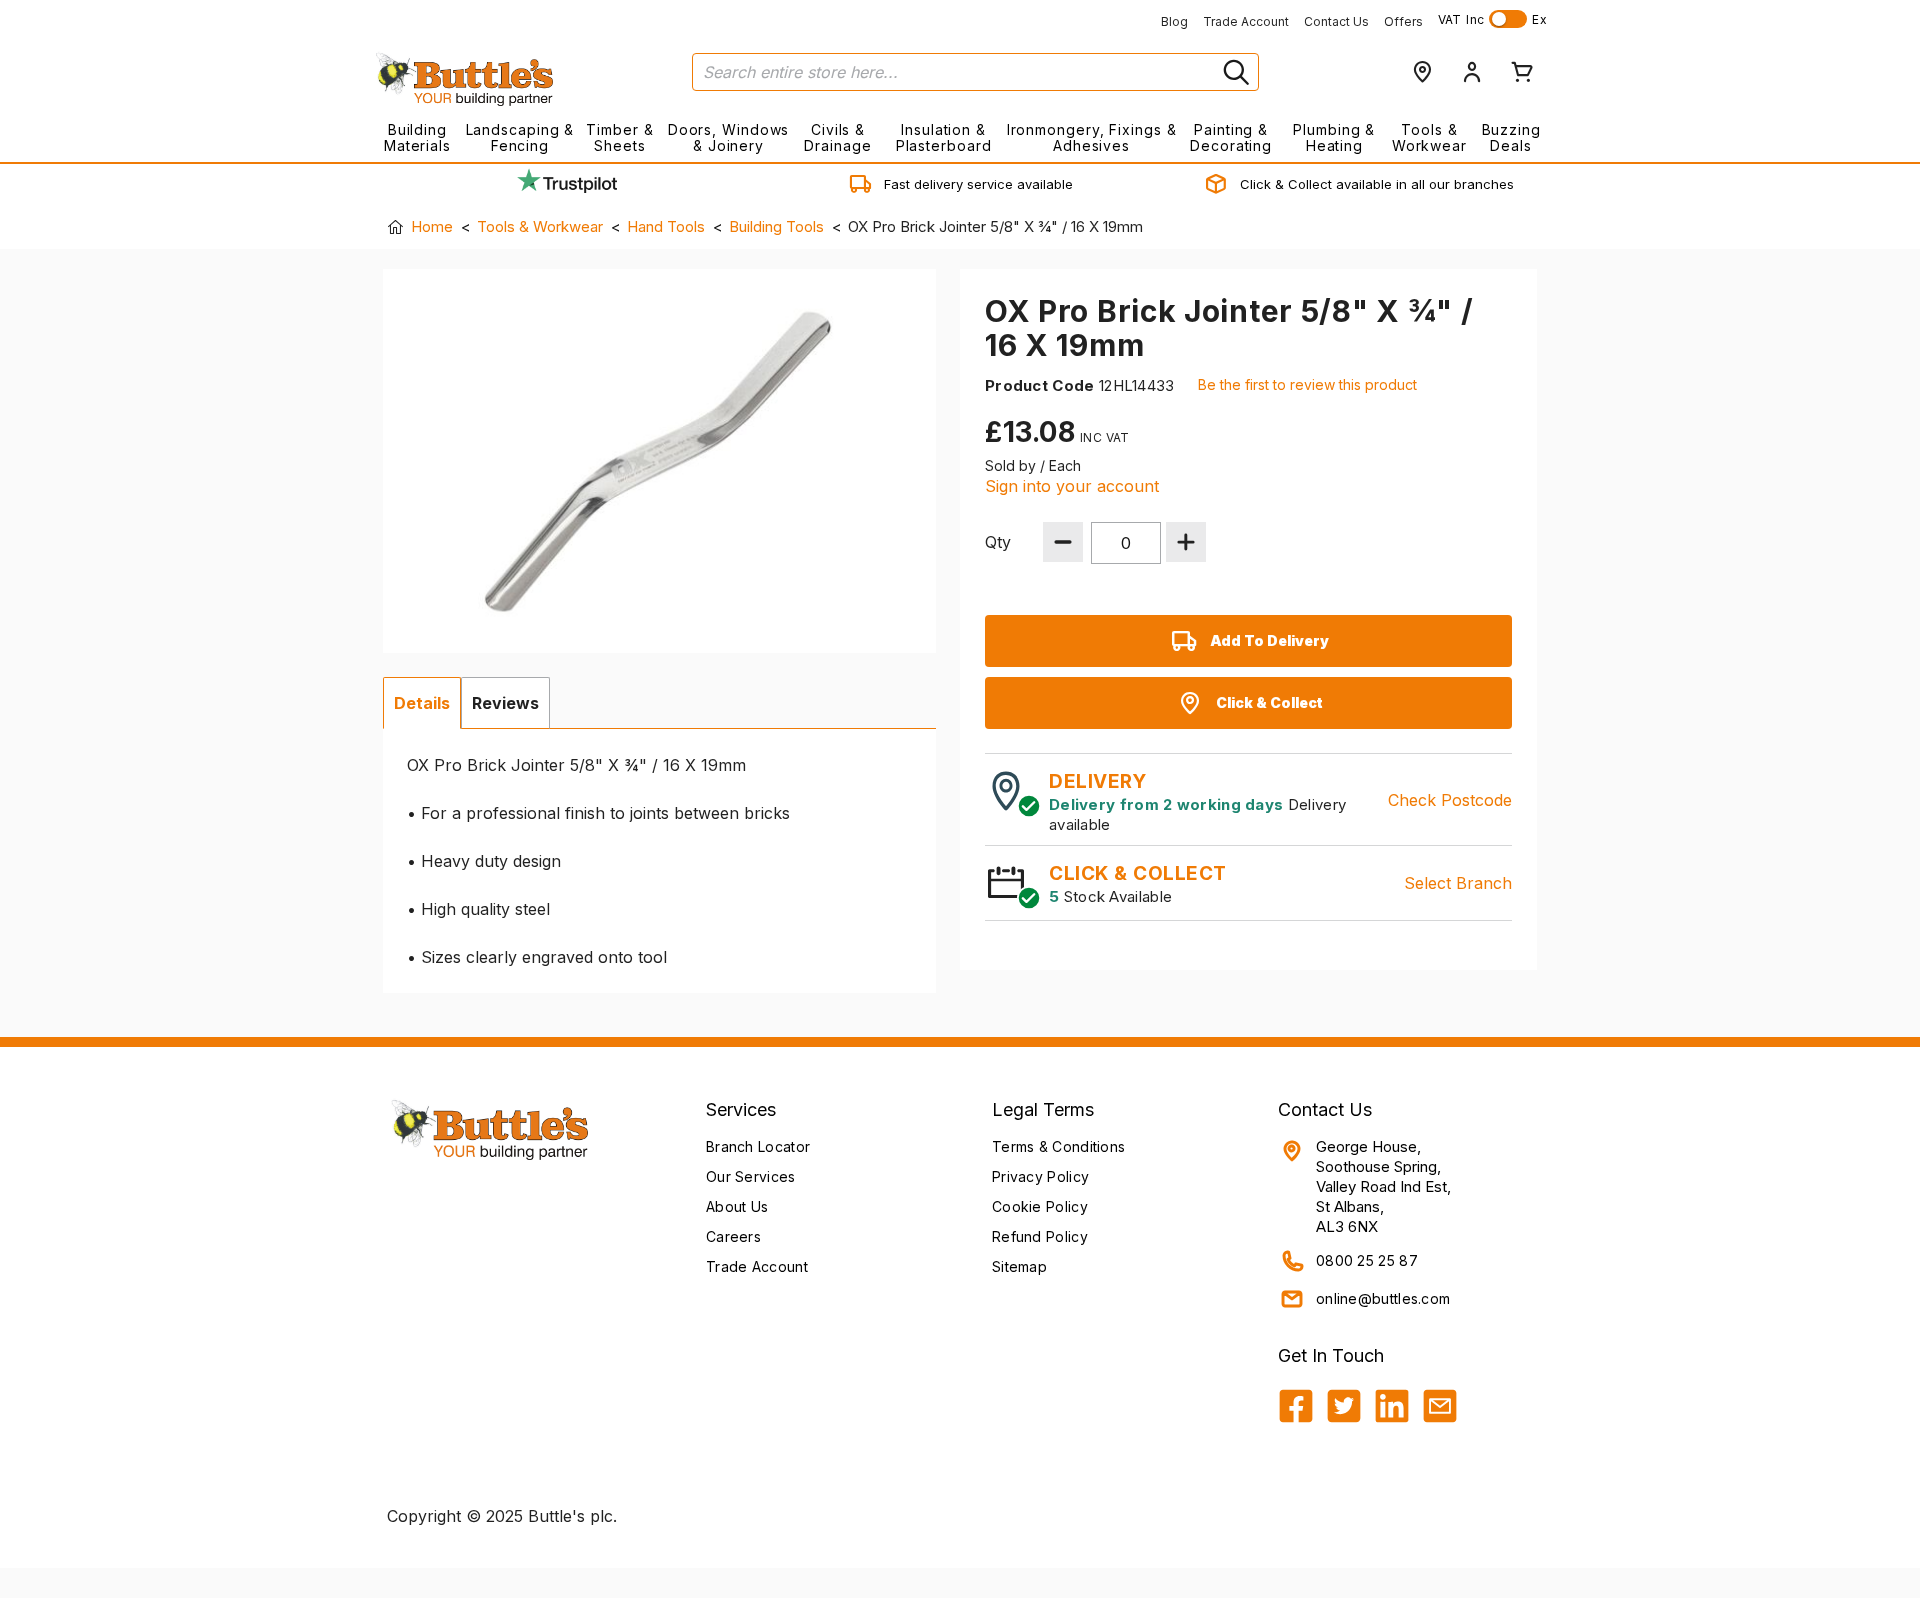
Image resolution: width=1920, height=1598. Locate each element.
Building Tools (776, 226)
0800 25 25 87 (1367, 1260)
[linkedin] (1392, 1406)
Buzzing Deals (1511, 137)
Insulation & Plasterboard (944, 137)
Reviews (505, 703)
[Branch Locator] (1422, 72)
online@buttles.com (1383, 1298)
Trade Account (1246, 21)
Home (432, 226)
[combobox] (975, 72)
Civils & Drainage (837, 137)
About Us (737, 1206)
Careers (733, 1236)
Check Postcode (1450, 800)
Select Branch (1458, 883)
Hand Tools (666, 226)
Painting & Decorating (1231, 137)
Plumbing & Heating (1334, 137)
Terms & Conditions (1058, 1146)
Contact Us (1336, 21)
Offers (1403, 21)
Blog (1174, 21)
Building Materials (417, 137)
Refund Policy (1040, 1236)
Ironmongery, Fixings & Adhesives (1091, 137)
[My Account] (1472, 72)
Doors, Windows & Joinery (729, 137)
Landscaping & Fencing (520, 137)
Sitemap (1019, 1266)
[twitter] (1344, 1406)
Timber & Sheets (619, 137)
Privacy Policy (1040, 1176)
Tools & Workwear (1429, 137)
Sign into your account (1072, 486)
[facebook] (1296, 1406)
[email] (1440, 1406)
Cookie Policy (1040, 1206)
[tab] (422, 703)
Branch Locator (758, 1146)
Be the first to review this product (1307, 384)
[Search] (1234, 72)
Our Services (751, 1176)
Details (422, 703)
